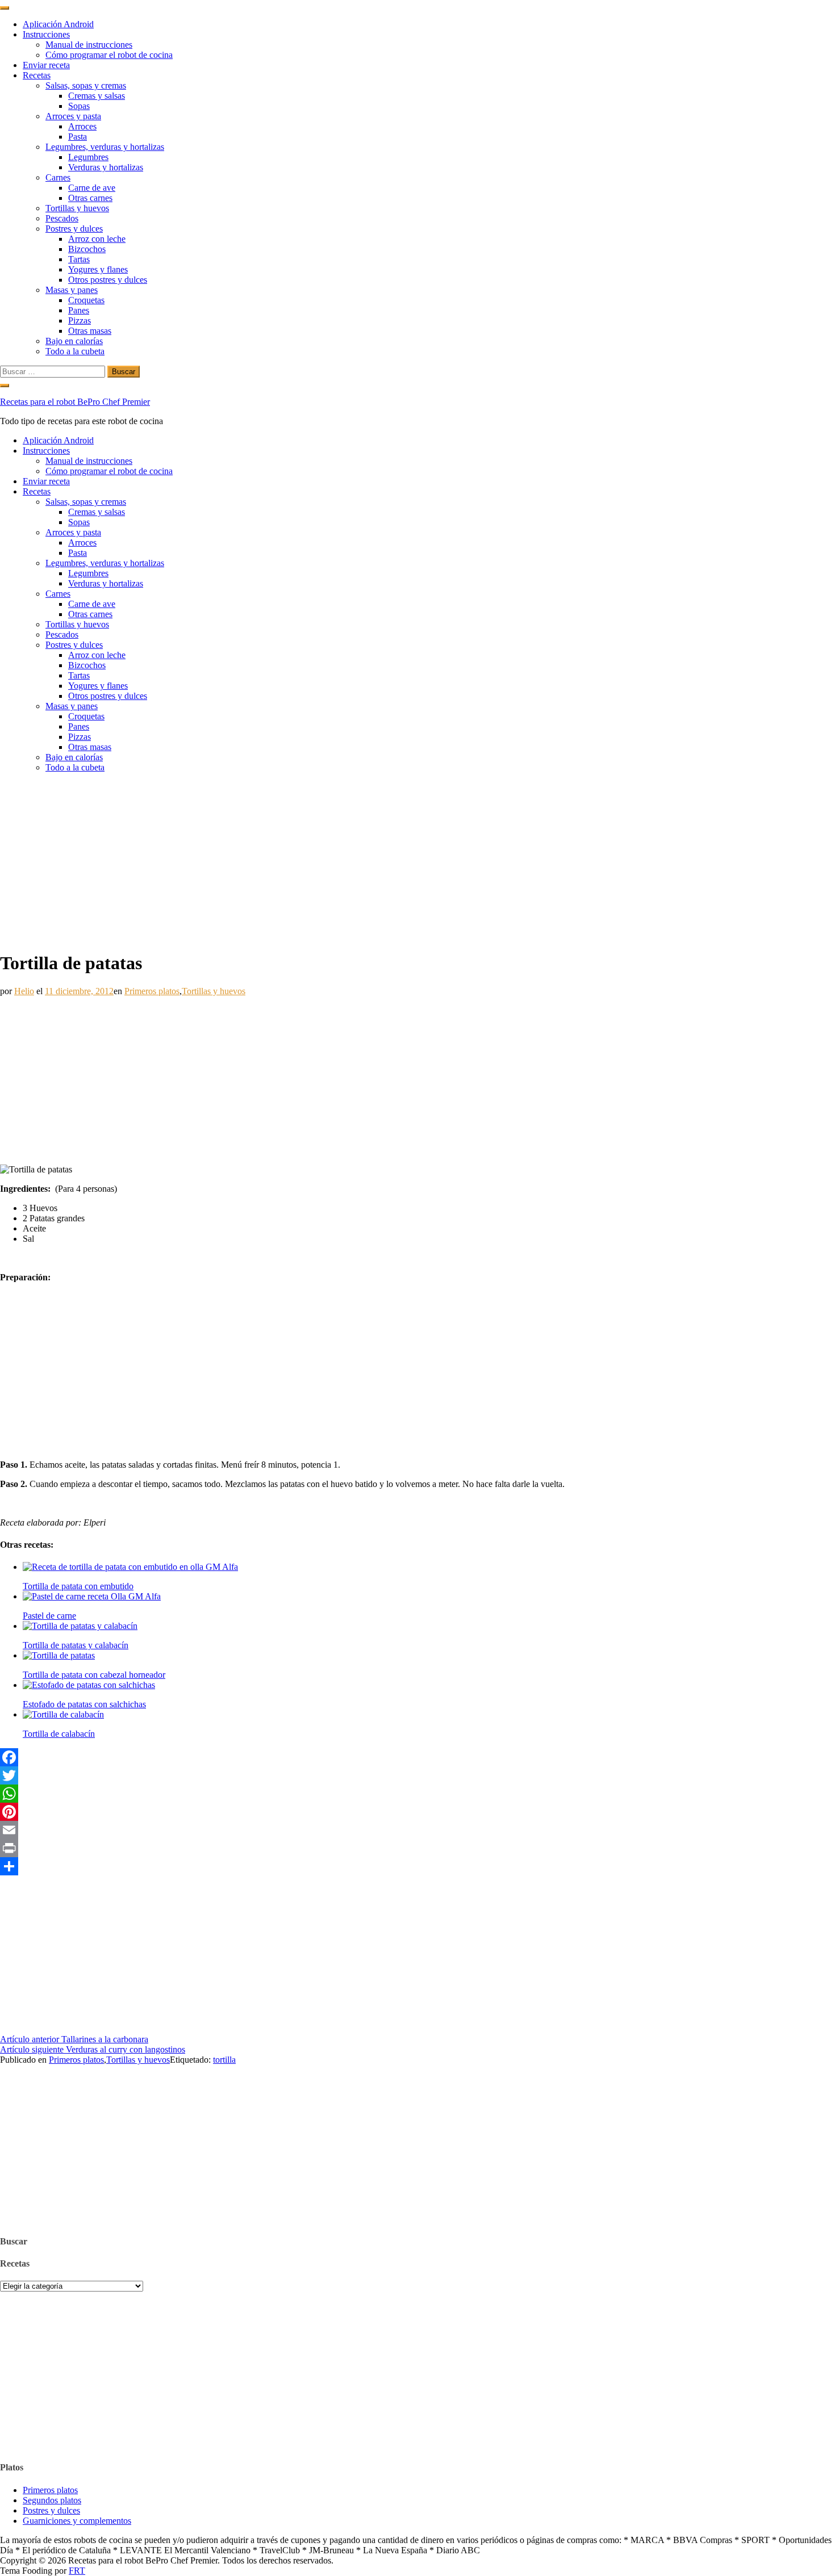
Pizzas (80, 321)
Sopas (79, 106)
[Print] (417, 1848)
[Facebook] (417, 1757)
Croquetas (86, 300)
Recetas (37, 75)
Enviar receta (46, 65)
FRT (77, 2571)
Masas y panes (72, 290)
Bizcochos (87, 249)
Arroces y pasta (73, 116)
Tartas (79, 259)
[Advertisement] (417, 861)
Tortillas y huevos (77, 208)
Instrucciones (46, 34)
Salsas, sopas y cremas (86, 85)
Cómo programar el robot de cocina (109, 55)
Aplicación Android (58, 24)
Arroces (82, 126)
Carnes (58, 177)
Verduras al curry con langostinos (93, 2049)
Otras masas (90, 331)
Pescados (62, 218)
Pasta (78, 137)
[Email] (417, 1830)
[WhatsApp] (417, 1794)
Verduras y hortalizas (106, 167)
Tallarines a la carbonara (74, 2039)
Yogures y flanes (98, 269)
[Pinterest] (417, 1812)
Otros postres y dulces (108, 280)
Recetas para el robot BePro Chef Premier (75, 402)
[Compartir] (417, 1866)
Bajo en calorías (74, 341)
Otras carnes (90, 198)
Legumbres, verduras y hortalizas (105, 147)
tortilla (224, 2060)
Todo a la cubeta (75, 351)
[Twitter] (417, 1775)
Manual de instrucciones (89, 45)
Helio (24, 991)
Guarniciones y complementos (77, 2521)
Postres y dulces (74, 229)
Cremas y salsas (97, 96)
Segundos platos (52, 2500)
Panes (79, 310)
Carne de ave (92, 188)
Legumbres (88, 157)
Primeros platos (152, 991)
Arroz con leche (97, 239)
